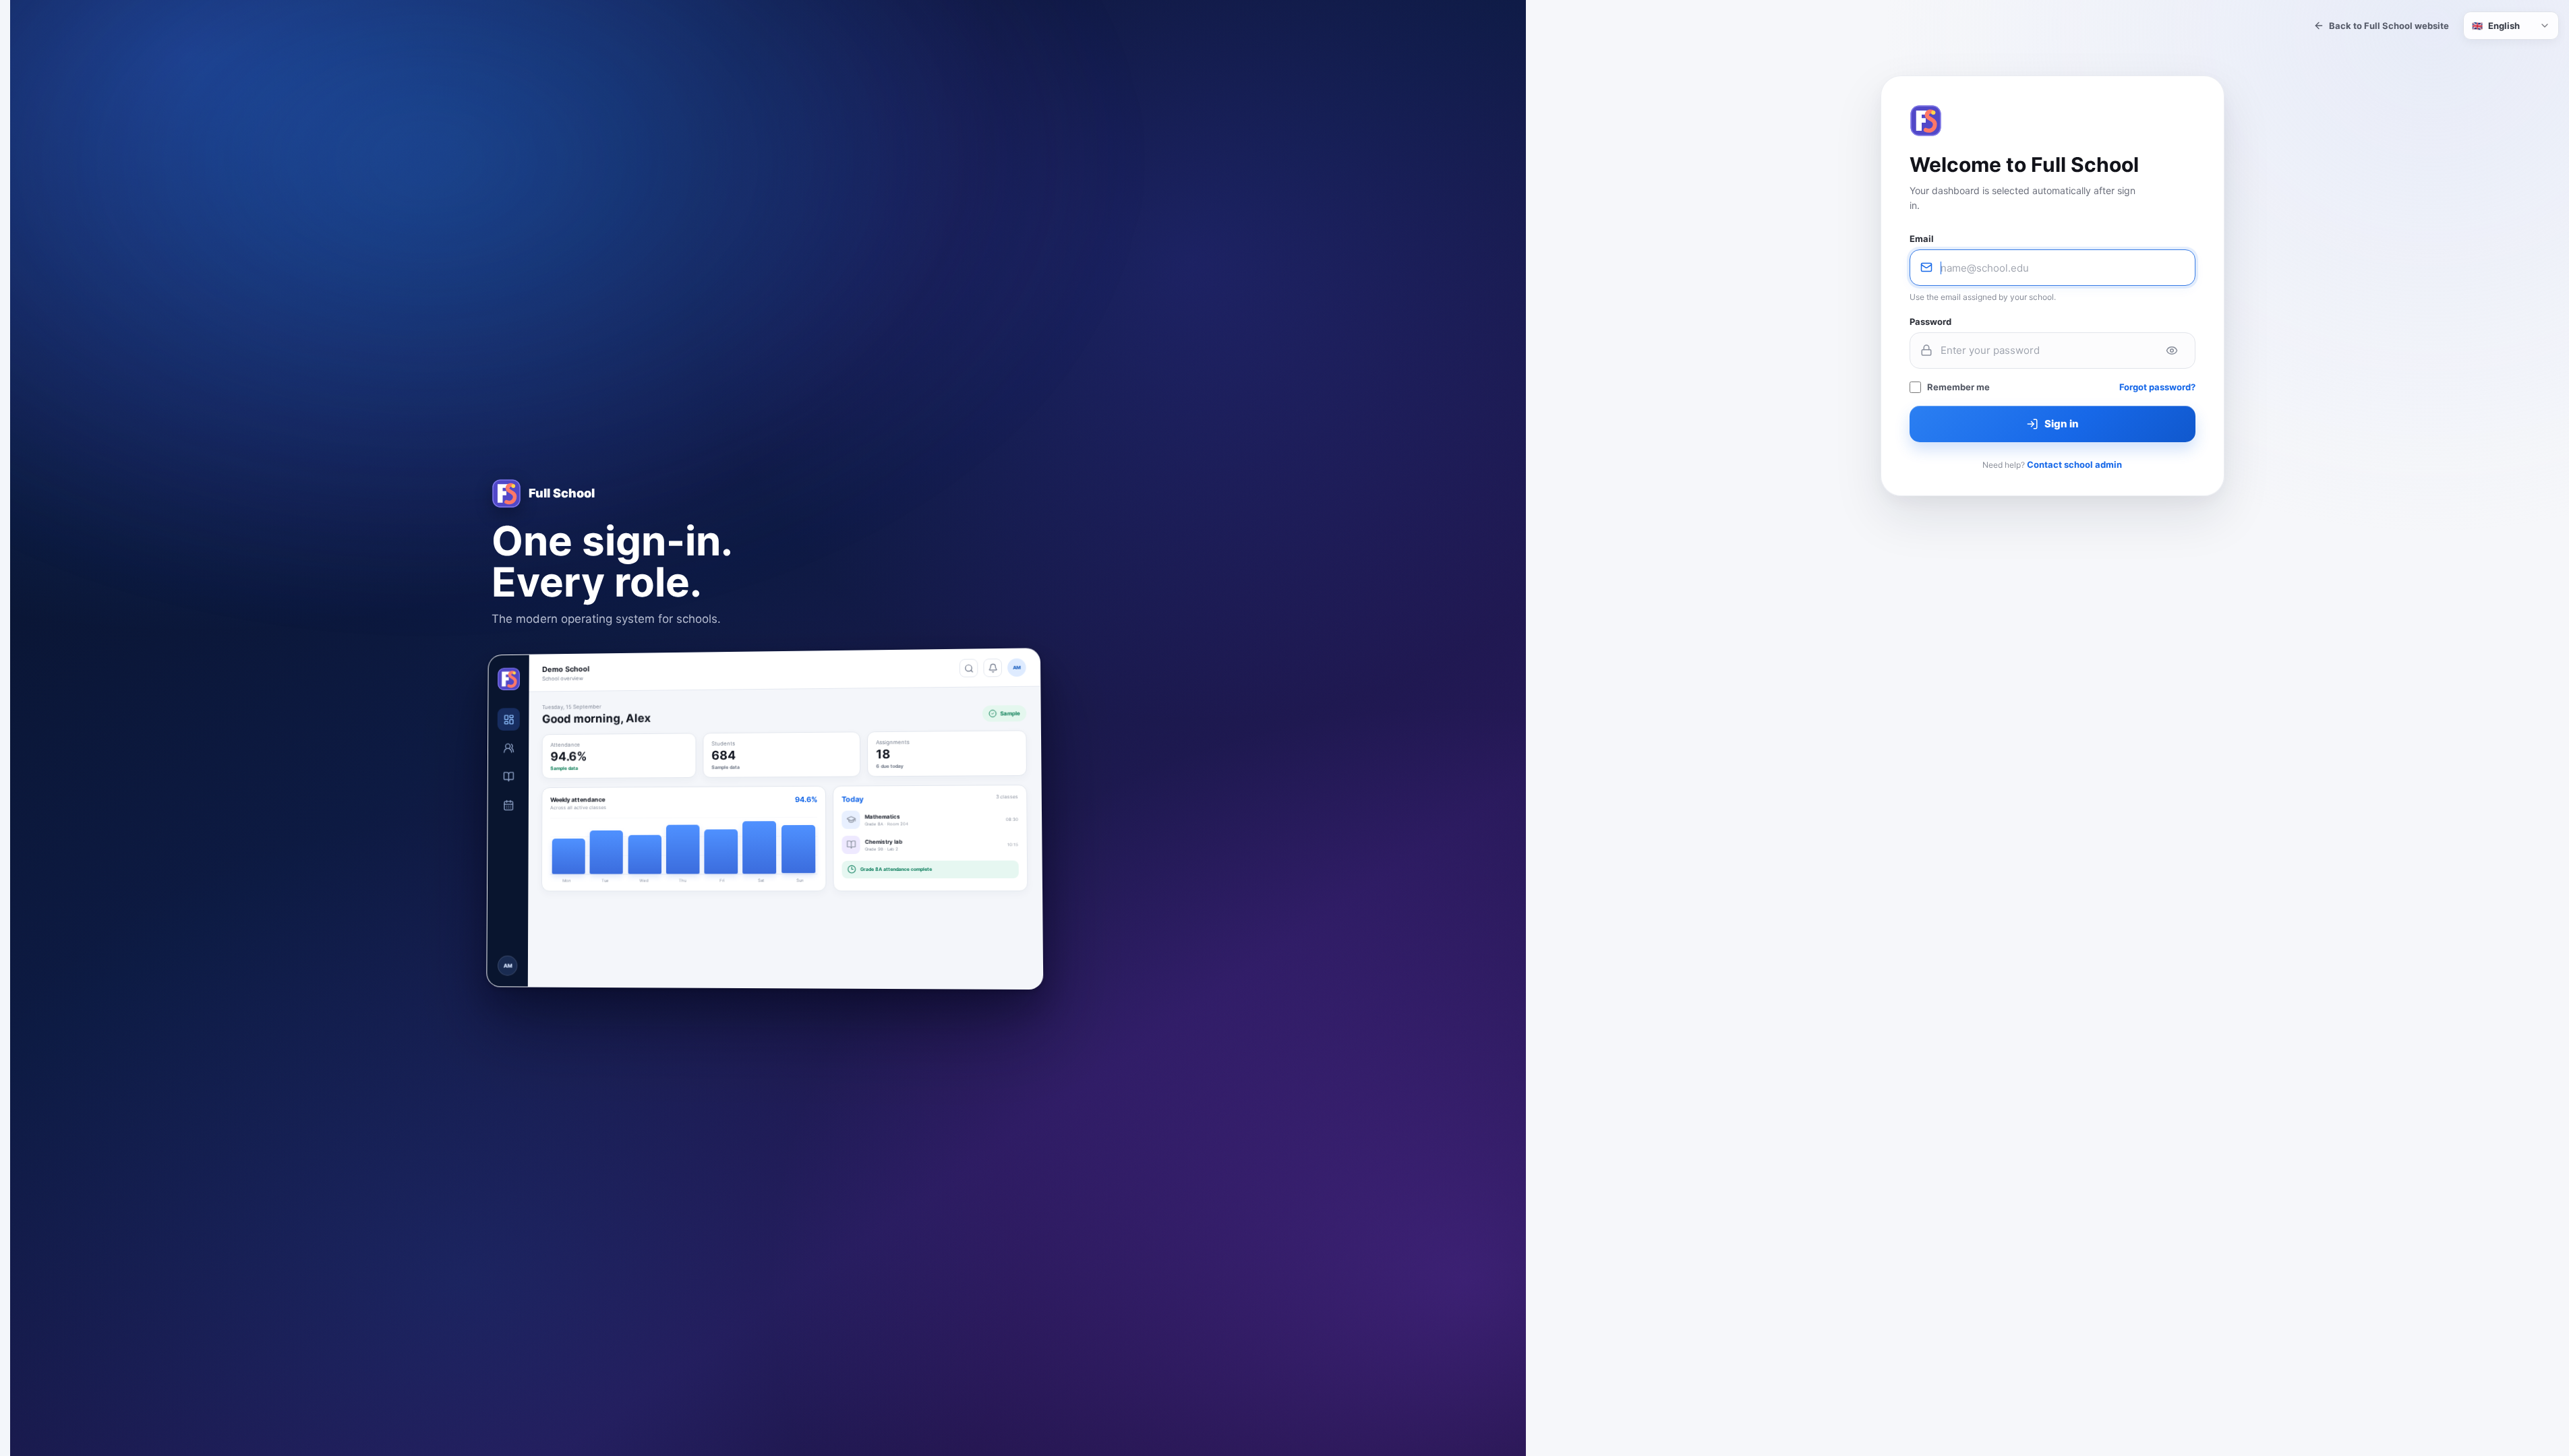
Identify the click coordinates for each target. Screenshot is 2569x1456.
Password (1930, 322)
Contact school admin (2074, 464)
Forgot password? (2157, 387)
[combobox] (2511, 26)
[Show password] (2172, 351)
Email (1922, 239)
